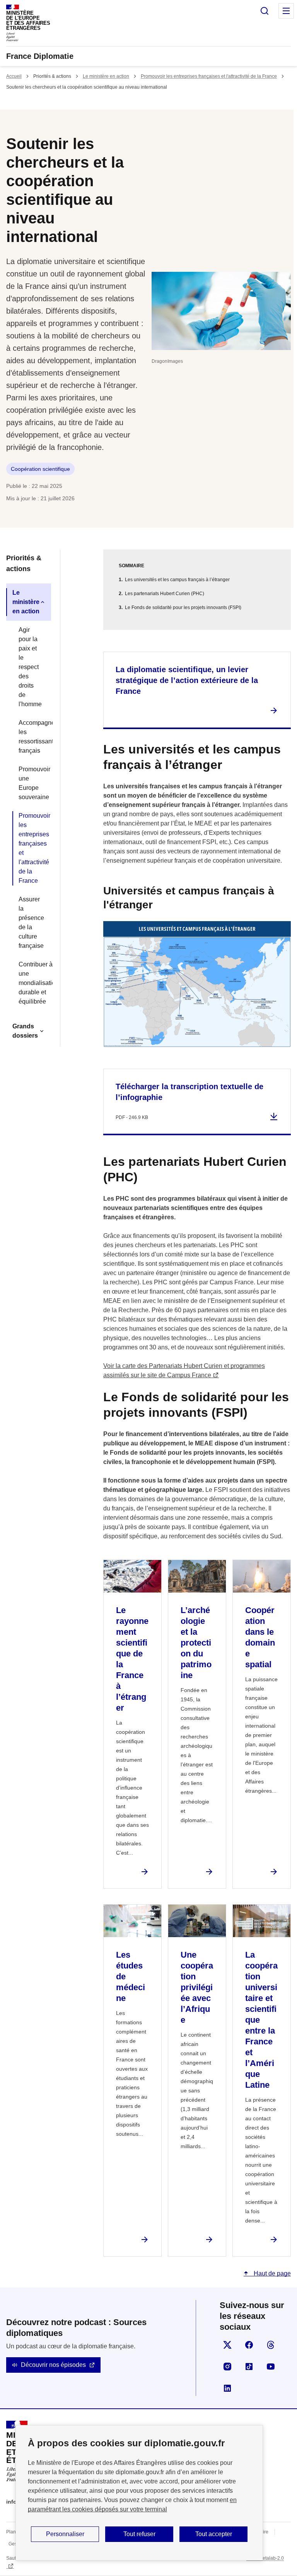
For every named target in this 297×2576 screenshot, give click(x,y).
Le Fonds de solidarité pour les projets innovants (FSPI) (183, 608)
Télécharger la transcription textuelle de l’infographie (189, 1092)
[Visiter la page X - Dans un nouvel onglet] (227, 2345)
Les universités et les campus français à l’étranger (177, 580)
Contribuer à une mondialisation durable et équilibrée (32, 983)
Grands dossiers (25, 1031)
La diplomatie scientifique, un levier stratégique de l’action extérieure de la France (187, 680)
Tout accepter (214, 2534)
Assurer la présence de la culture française (31, 922)
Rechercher (265, 11)
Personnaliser (65, 2534)
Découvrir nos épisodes (53, 2365)
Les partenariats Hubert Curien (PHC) (165, 594)
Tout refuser (139, 2534)
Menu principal (286, 11)
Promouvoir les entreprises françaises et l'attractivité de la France (209, 76)
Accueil (14, 76)
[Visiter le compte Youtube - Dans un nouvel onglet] (271, 2367)
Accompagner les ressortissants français (32, 737)
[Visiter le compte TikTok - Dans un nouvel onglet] (249, 2367)
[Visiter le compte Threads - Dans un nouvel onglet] (271, 2345)
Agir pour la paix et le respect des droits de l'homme (30, 667)
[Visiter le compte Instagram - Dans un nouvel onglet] (227, 2367)
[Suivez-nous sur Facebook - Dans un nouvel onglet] (249, 2345)
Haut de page (271, 2273)
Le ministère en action (106, 76)
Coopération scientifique (40, 469)
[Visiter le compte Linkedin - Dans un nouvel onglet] (227, 2388)
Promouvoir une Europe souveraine (32, 783)
